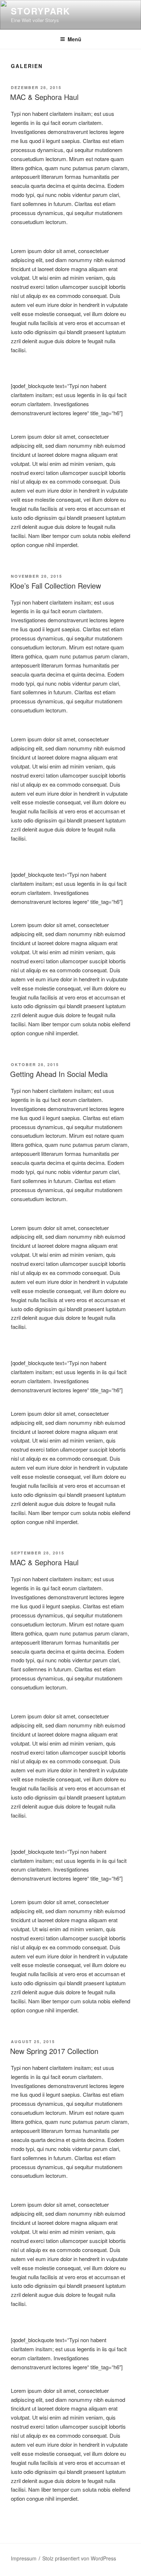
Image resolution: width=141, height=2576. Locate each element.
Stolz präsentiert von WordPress (79, 2558)
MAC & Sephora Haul (44, 97)
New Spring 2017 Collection (54, 2051)
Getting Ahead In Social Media (59, 1074)
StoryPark (40, 11)
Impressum (24, 2558)
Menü (74, 39)
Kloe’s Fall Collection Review (55, 586)
